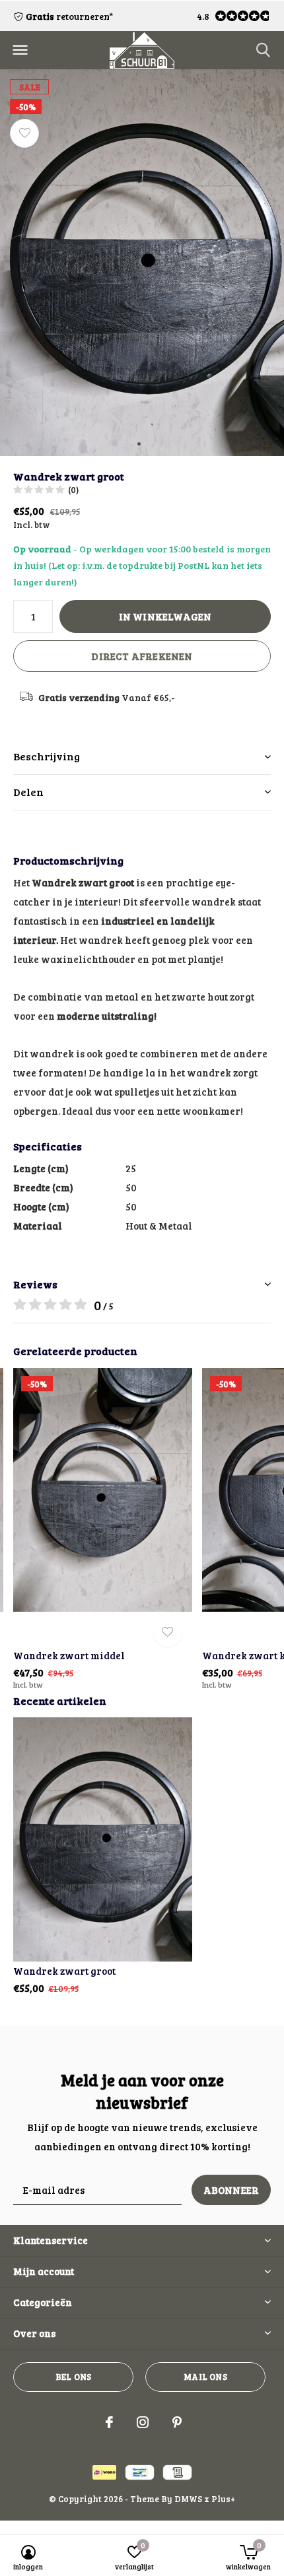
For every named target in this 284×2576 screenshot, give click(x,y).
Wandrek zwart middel (69, 1655)
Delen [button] (28, 792)
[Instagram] (143, 2422)
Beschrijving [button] (47, 756)
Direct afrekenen (142, 656)
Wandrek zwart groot (64, 1971)
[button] (20, 50)
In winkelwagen (165, 616)
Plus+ (223, 2499)
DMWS (188, 2499)
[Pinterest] (177, 2422)
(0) (73, 490)
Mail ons (205, 2377)
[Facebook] (109, 2422)
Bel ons (73, 2377)
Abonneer (231, 2190)
